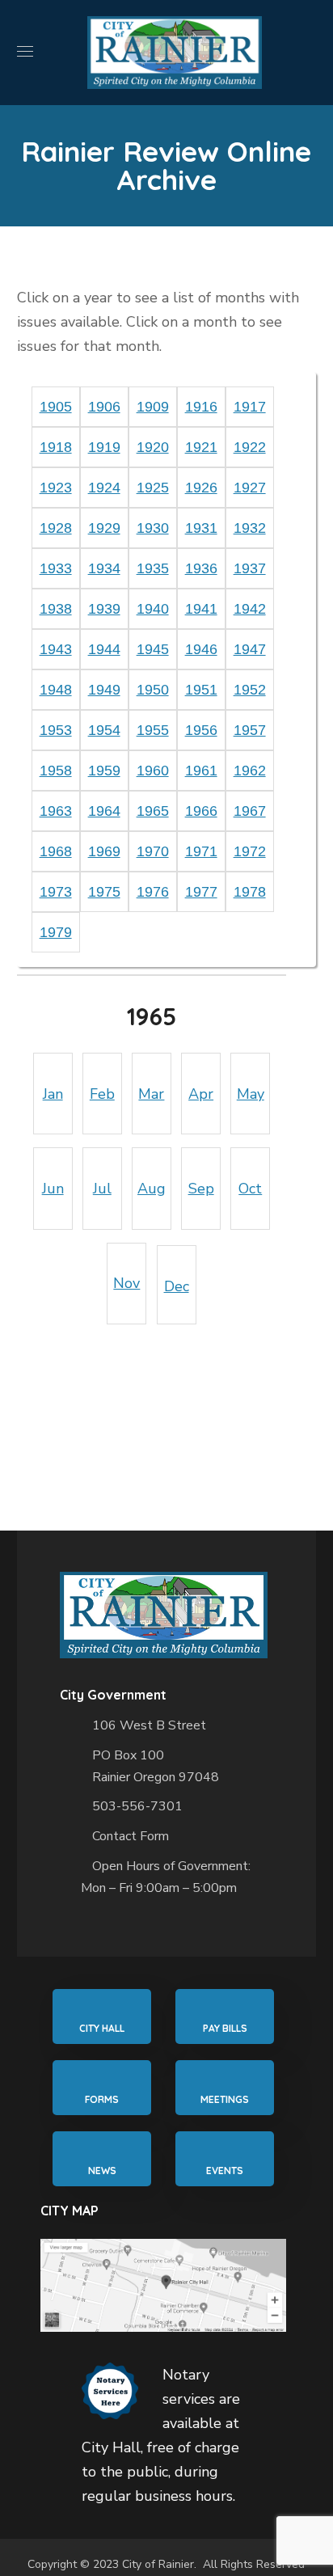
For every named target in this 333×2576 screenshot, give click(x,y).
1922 (250, 447)
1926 (201, 488)
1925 (153, 488)
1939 (104, 609)
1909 (153, 407)
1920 (153, 447)
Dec (177, 1286)
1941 (201, 609)
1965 (153, 811)
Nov (126, 1283)
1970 (153, 851)
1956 (201, 730)
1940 (153, 609)
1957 (250, 730)
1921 (201, 447)
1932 (250, 528)
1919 (104, 447)
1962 (250, 771)
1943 (56, 649)
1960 (153, 771)
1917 (250, 407)
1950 (153, 690)
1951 (201, 690)
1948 (56, 690)
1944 (104, 649)
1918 (56, 447)
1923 (56, 488)
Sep (201, 1189)
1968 (56, 851)
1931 (201, 528)
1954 (104, 730)
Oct (250, 1189)
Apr (201, 1094)
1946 (201, 649)
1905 (56, 407)
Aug (152, 1189)
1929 (104, 528)
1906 (104, 407)
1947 (250, 649)
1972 (250, 851)
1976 (153, 892)
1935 (153, 568)
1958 (56, 771)
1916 (201, 407)
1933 (56, 568)
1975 (104, 892)
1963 (56, 811)
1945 (153, 649)
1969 (104, 851)
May (251, 1094)
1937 (250, 568)
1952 (250, 690)
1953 (56, 730)
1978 (250, 892)
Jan (53, 1094)
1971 (201, 851)
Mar (151, 1094)
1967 (250, 811)
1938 (56, 609)
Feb (102, 1094)
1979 (56, 932)
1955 (153, 730)
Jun (53, 1189)
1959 (104, 771)
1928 (56, 528)
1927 (250, 488)
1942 (250, 609)
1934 (104, 568)
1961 (201, 771)
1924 (104, 488)
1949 (104, 690)
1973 (56, 892)
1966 (201, 811)
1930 (153, 528)
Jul (102, 1189)
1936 (201, 568)
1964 (104, 811)
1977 (201, 892)
